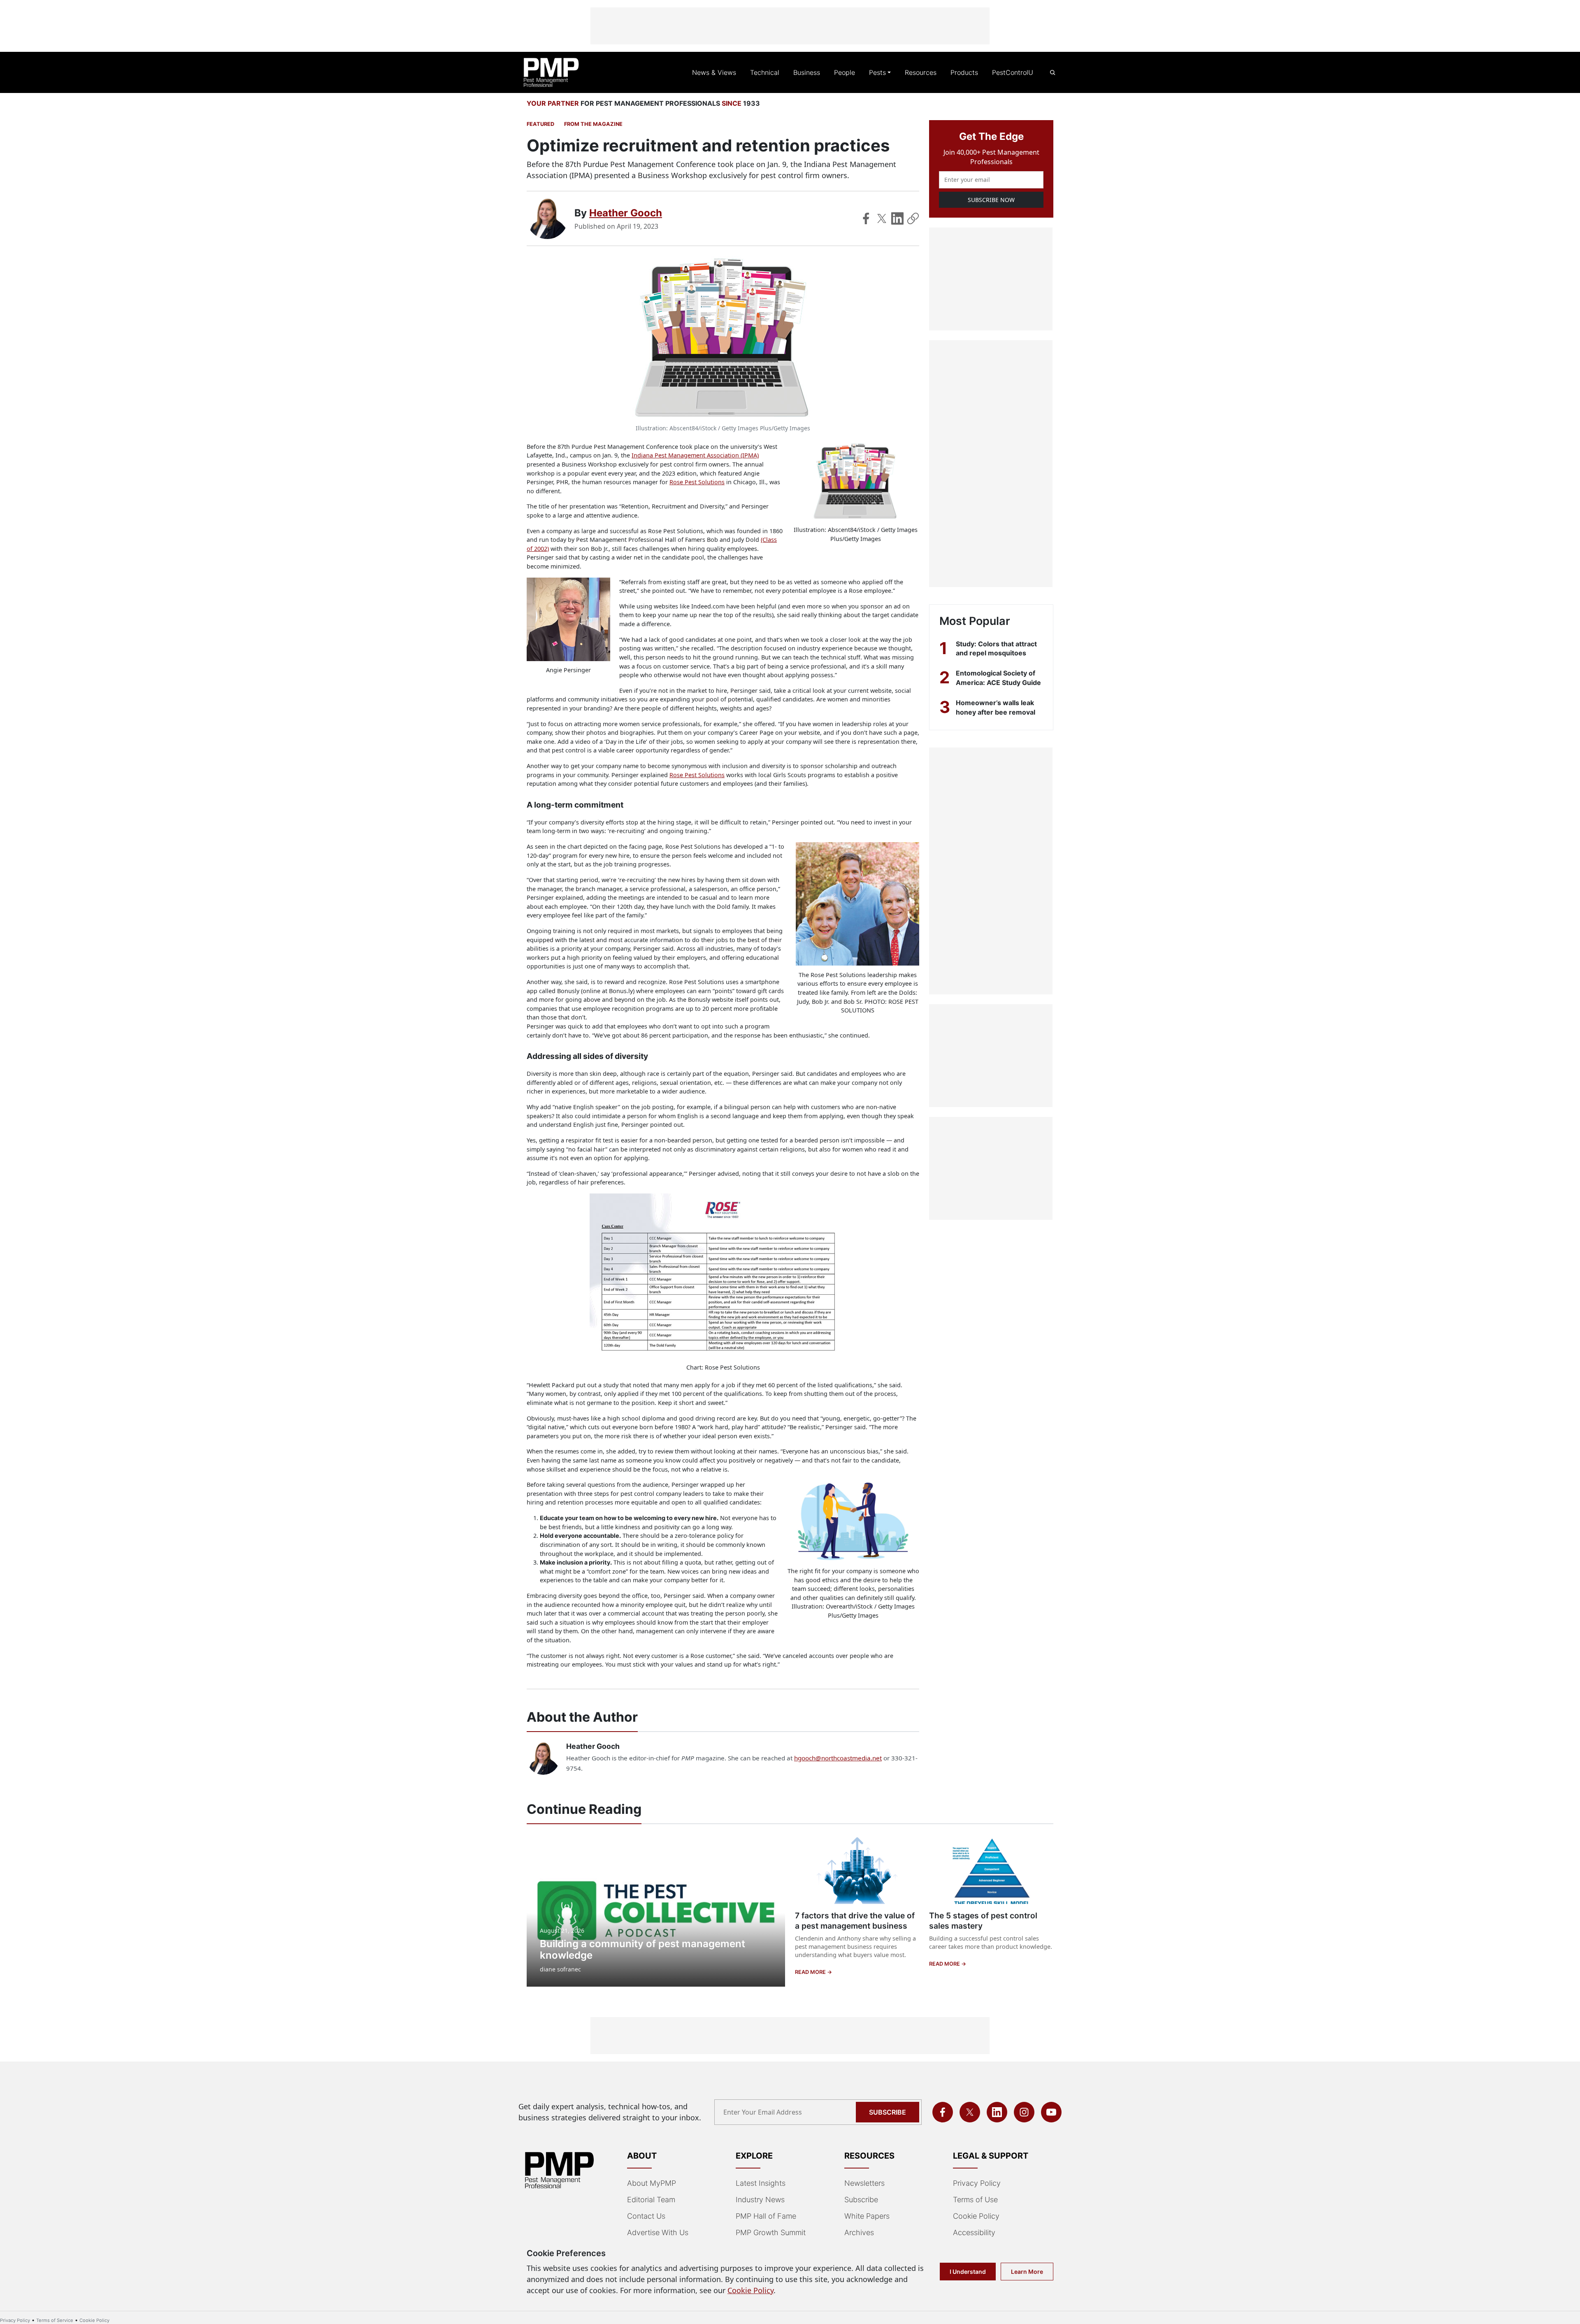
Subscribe (888, 2112)
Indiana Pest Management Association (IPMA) (695, 455)
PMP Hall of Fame (766, 2216)
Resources (921, 72)
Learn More (1027, 2272)
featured (540, 124)
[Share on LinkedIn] (897, 218)
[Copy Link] (913, 218)
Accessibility (974, 2232)
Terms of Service (55, 2320)
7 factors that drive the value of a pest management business (855, 1921)
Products (964, 72)
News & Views (714, 72)
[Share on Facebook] (866, 218)
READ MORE (811, 1972)
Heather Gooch (626, 213)
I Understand (968, 2272)
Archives (859, 2232)
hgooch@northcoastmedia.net (838, 1758)
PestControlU (1013, 72)
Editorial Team (651, 2200)
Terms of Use (975, 2200)
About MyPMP (652, 2183)
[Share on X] (882, 218)
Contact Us (646, 2216)
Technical (765, 72)
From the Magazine (593, 124)
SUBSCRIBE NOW (991, 200)
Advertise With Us (658, 2232)
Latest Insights (761, 2183)
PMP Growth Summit (771, 2232)
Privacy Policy (977, 2183)
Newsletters (864, 2183)
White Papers (867, 2216)
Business (807, 72)
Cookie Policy (976, 2216)
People (845, 72)
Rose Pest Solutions (697, 482)
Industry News (760, 2200)
